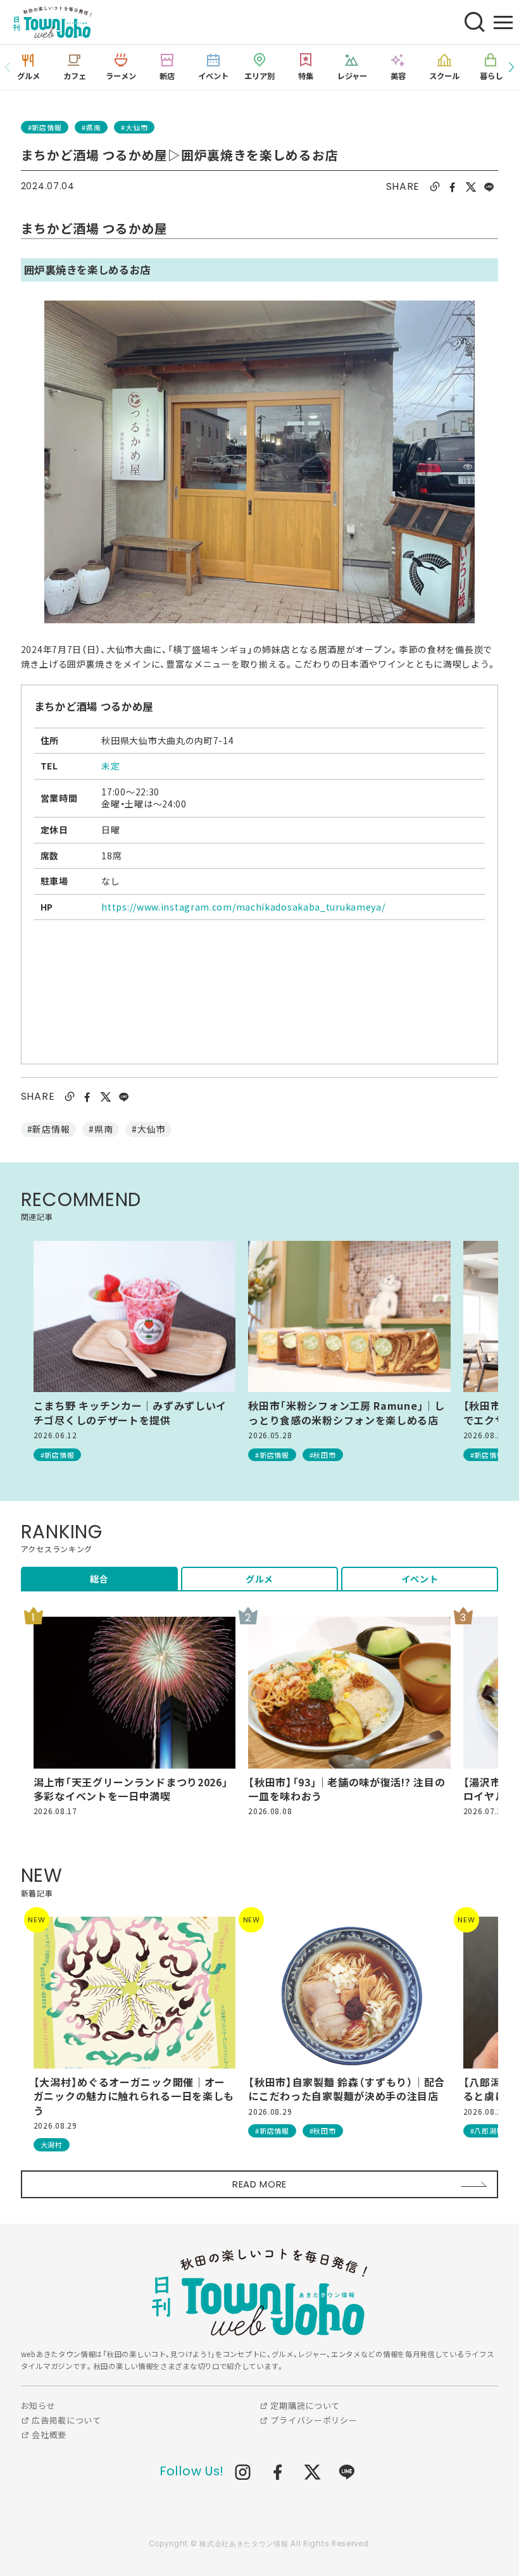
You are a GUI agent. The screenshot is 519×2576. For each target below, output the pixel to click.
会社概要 (48, 2435)
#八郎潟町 (487, 2131)
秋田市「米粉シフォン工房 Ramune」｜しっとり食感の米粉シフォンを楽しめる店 (346, 1413)
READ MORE (259, 2184)
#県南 (91, 127)
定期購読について (304, 2405)
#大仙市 (134, 127)
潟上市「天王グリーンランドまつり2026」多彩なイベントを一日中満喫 (131, 1789)
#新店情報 (45, 127)
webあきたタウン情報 (259, 2292)
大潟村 (52, 2144)
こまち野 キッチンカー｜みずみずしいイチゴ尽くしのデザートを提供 (130, 1413)
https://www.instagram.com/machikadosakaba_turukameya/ (243, 907)
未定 (110, 766)
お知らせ (38, 2405)
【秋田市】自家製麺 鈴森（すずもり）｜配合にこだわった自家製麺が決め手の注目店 (347, 2089)
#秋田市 (323, 1455)
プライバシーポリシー (313, 2420)
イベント (420, 1579)
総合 (99, 1579)
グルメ (259, 1579)
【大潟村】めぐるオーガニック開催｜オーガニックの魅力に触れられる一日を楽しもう (134, 2096)
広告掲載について (66, 2420)
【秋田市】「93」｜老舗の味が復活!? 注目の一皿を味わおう (347, 1789)
